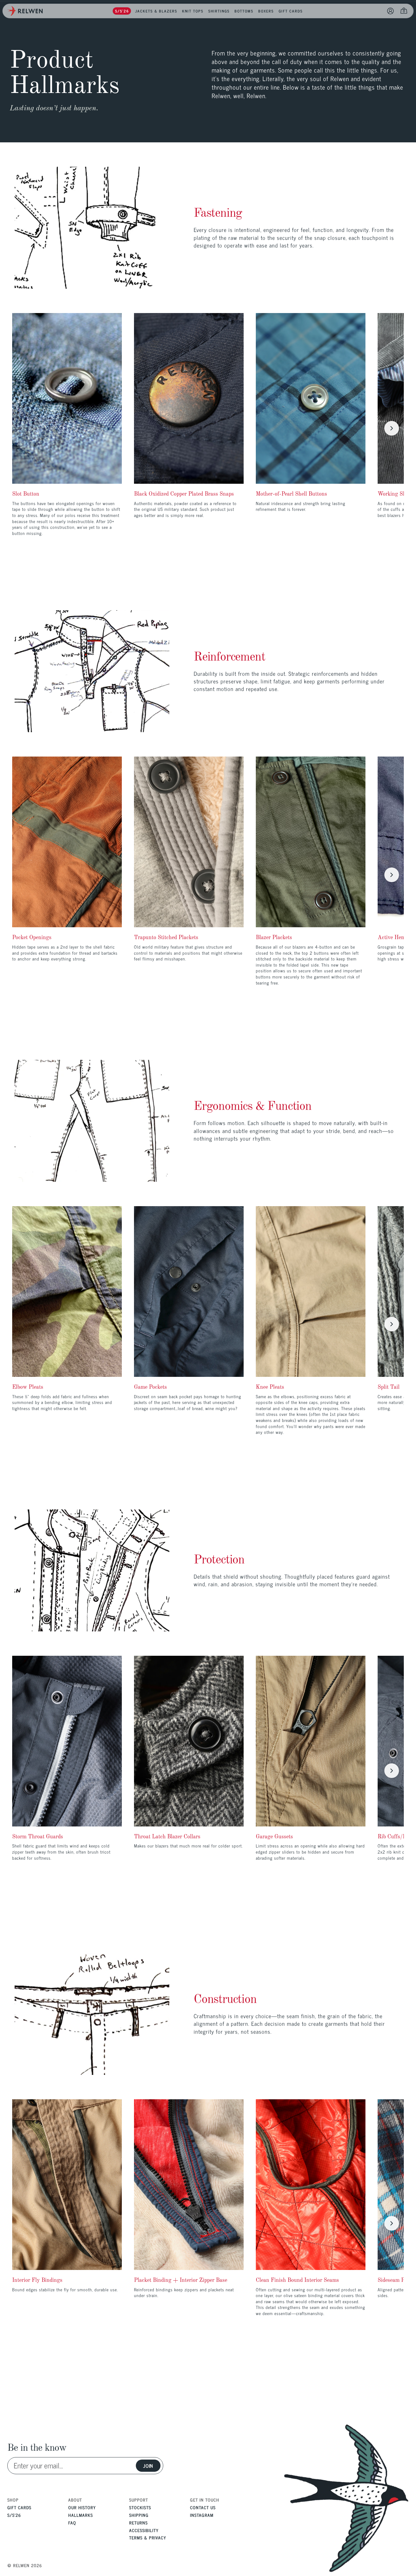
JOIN (148, 2466)
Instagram (202, 2515)
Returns (138, 2523)
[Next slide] (392, 428)
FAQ (72, 2523)
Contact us (203, 2507)
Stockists (140, 2507)
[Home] (25, 11)
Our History (82, 2507)
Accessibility (144, 2530)
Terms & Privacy (148, 2537)
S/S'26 (14, 2515)
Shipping (139, 2515)
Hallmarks (81, 2515)
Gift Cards (19, 2507)
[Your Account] (390, 11)
